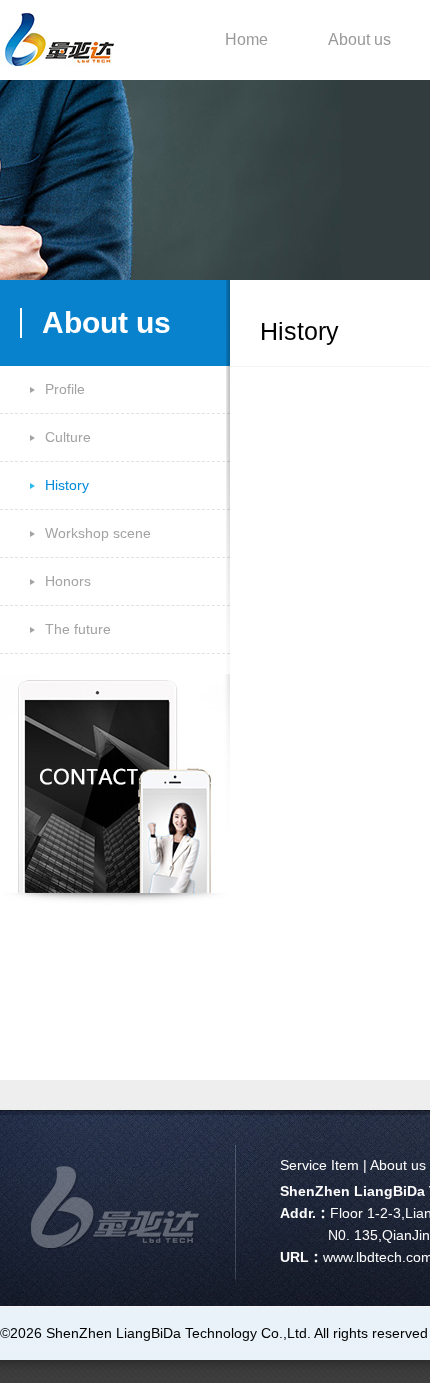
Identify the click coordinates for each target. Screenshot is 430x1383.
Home (246, 39)
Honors (68, 581)
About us (359, 39)
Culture (68, 437)
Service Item (319, 1165)
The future (78, 629)
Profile (65, 389)
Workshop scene (98, 533)
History (67, 485)
